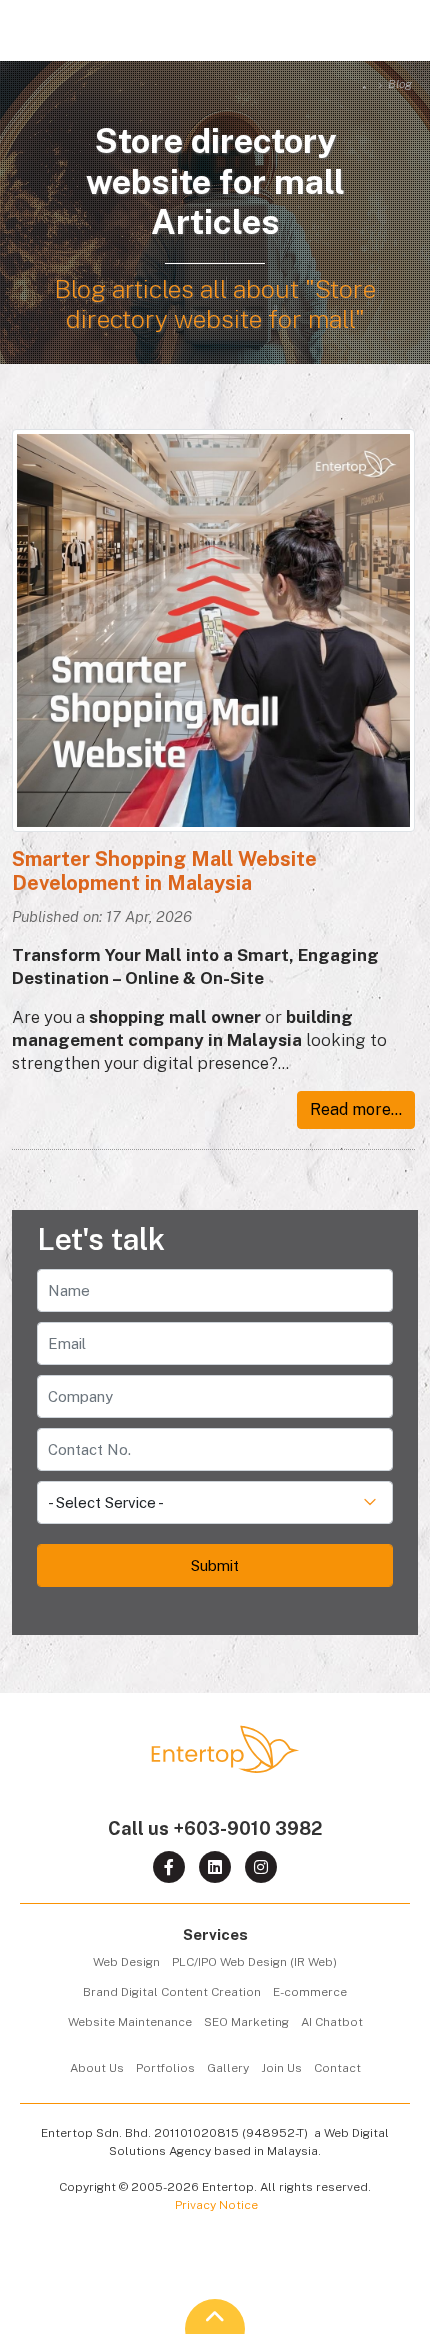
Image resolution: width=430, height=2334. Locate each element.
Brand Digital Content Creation (172, 1992)
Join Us (281, 2068)
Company (360, 1377)
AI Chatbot (332, 2022)
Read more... (356, 1109)
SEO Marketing (246, 2022)
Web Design (126, 1962)
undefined (358, 1483)
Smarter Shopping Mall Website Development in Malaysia (164, 871)
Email (372, 1324)
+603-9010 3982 (247, 1828)
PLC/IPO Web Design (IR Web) (254, 1962)
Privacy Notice (216, 2205)
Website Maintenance (130, 2022)
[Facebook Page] (169, 1867)
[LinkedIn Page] (215, 1867)
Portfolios (165, 2068)
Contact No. (353, 1430)
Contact (337, 2068)
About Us (97, 2068)
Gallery (228, 2068)
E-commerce (310, 1992)
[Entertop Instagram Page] (261, 1867)
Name (371, 1271)
